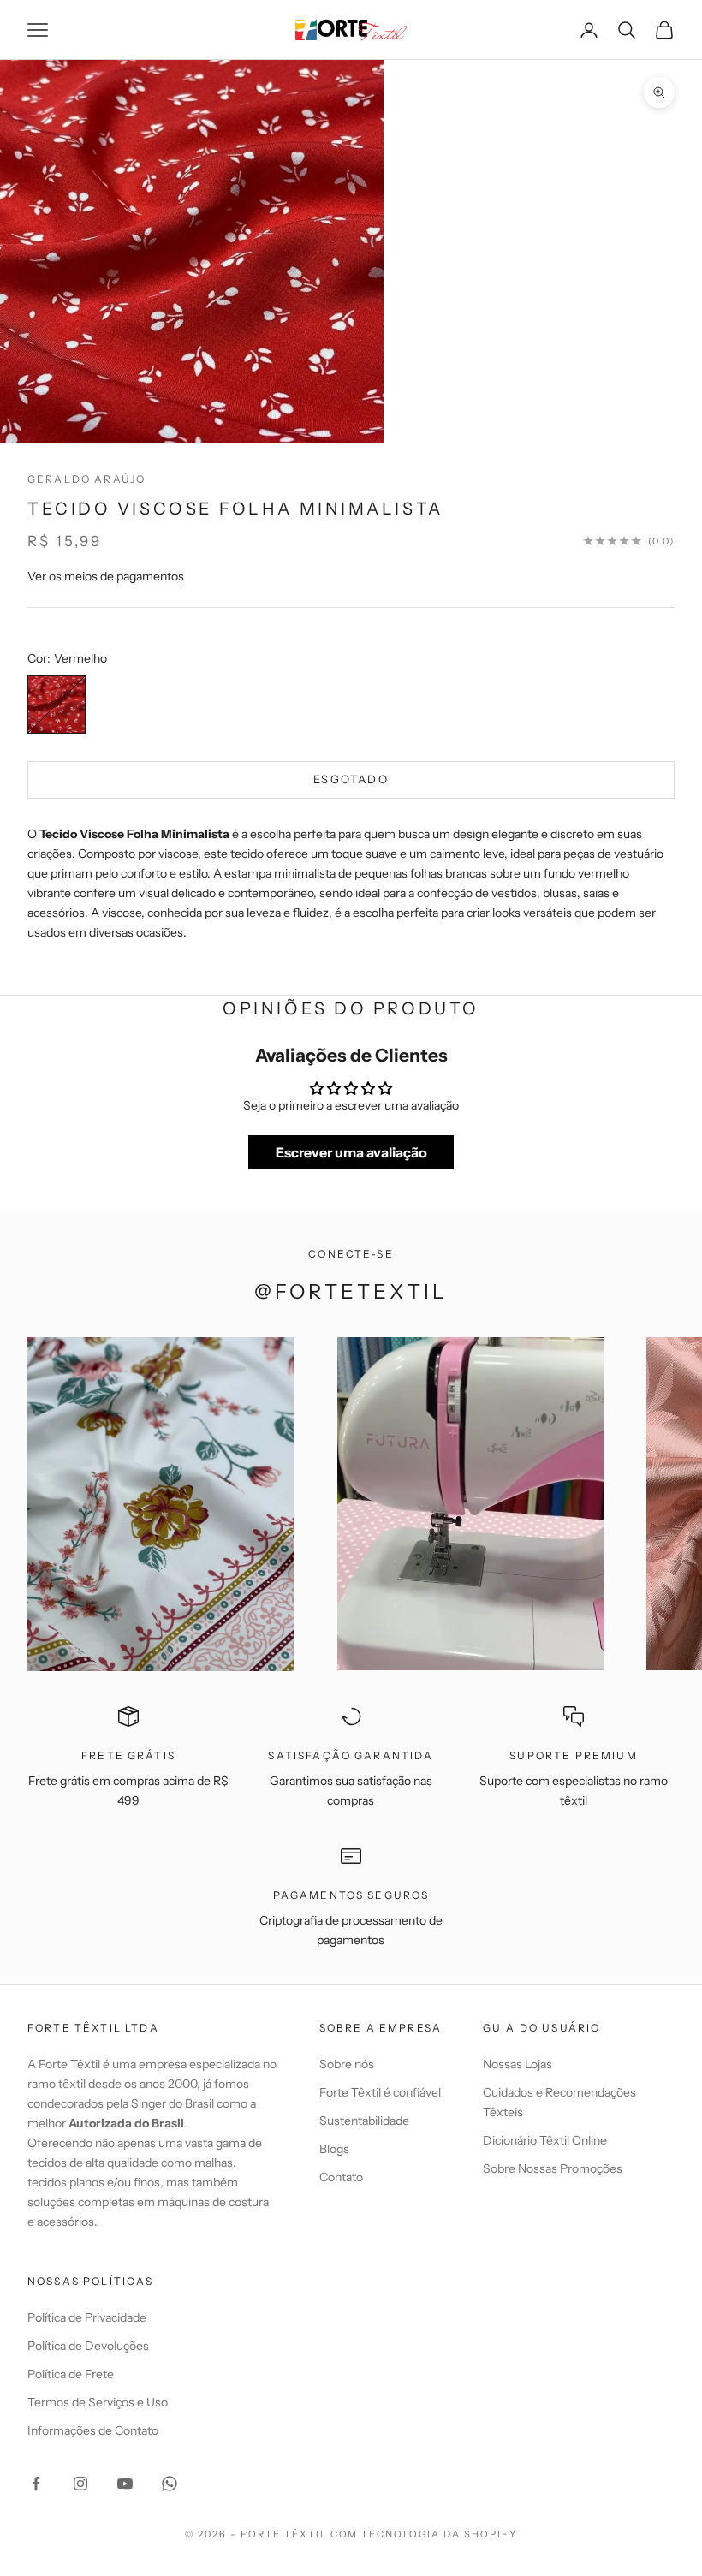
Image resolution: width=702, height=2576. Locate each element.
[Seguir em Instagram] (80, 2484)
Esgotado (351, 779)
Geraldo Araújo (86, 479)
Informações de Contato (93, 2430)
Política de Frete (71, 2374)
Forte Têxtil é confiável (380, 2092)
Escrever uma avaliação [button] (351, 1152)
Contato (341, 2177)
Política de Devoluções (88, 2346)
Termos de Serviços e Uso (98, 2402)
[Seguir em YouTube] (125, 2484)
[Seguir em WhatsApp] (170, 2484)
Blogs (334, 2149)
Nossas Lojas (518, 2064)
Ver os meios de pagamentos (106, 576)
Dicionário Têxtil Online (545, 2140)
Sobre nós (347, 2064)
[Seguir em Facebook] (36, 2484)
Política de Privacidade (87, 2317)
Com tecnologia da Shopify (424, 2534)
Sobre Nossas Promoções (553, 2168)
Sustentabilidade (364, 2121)
